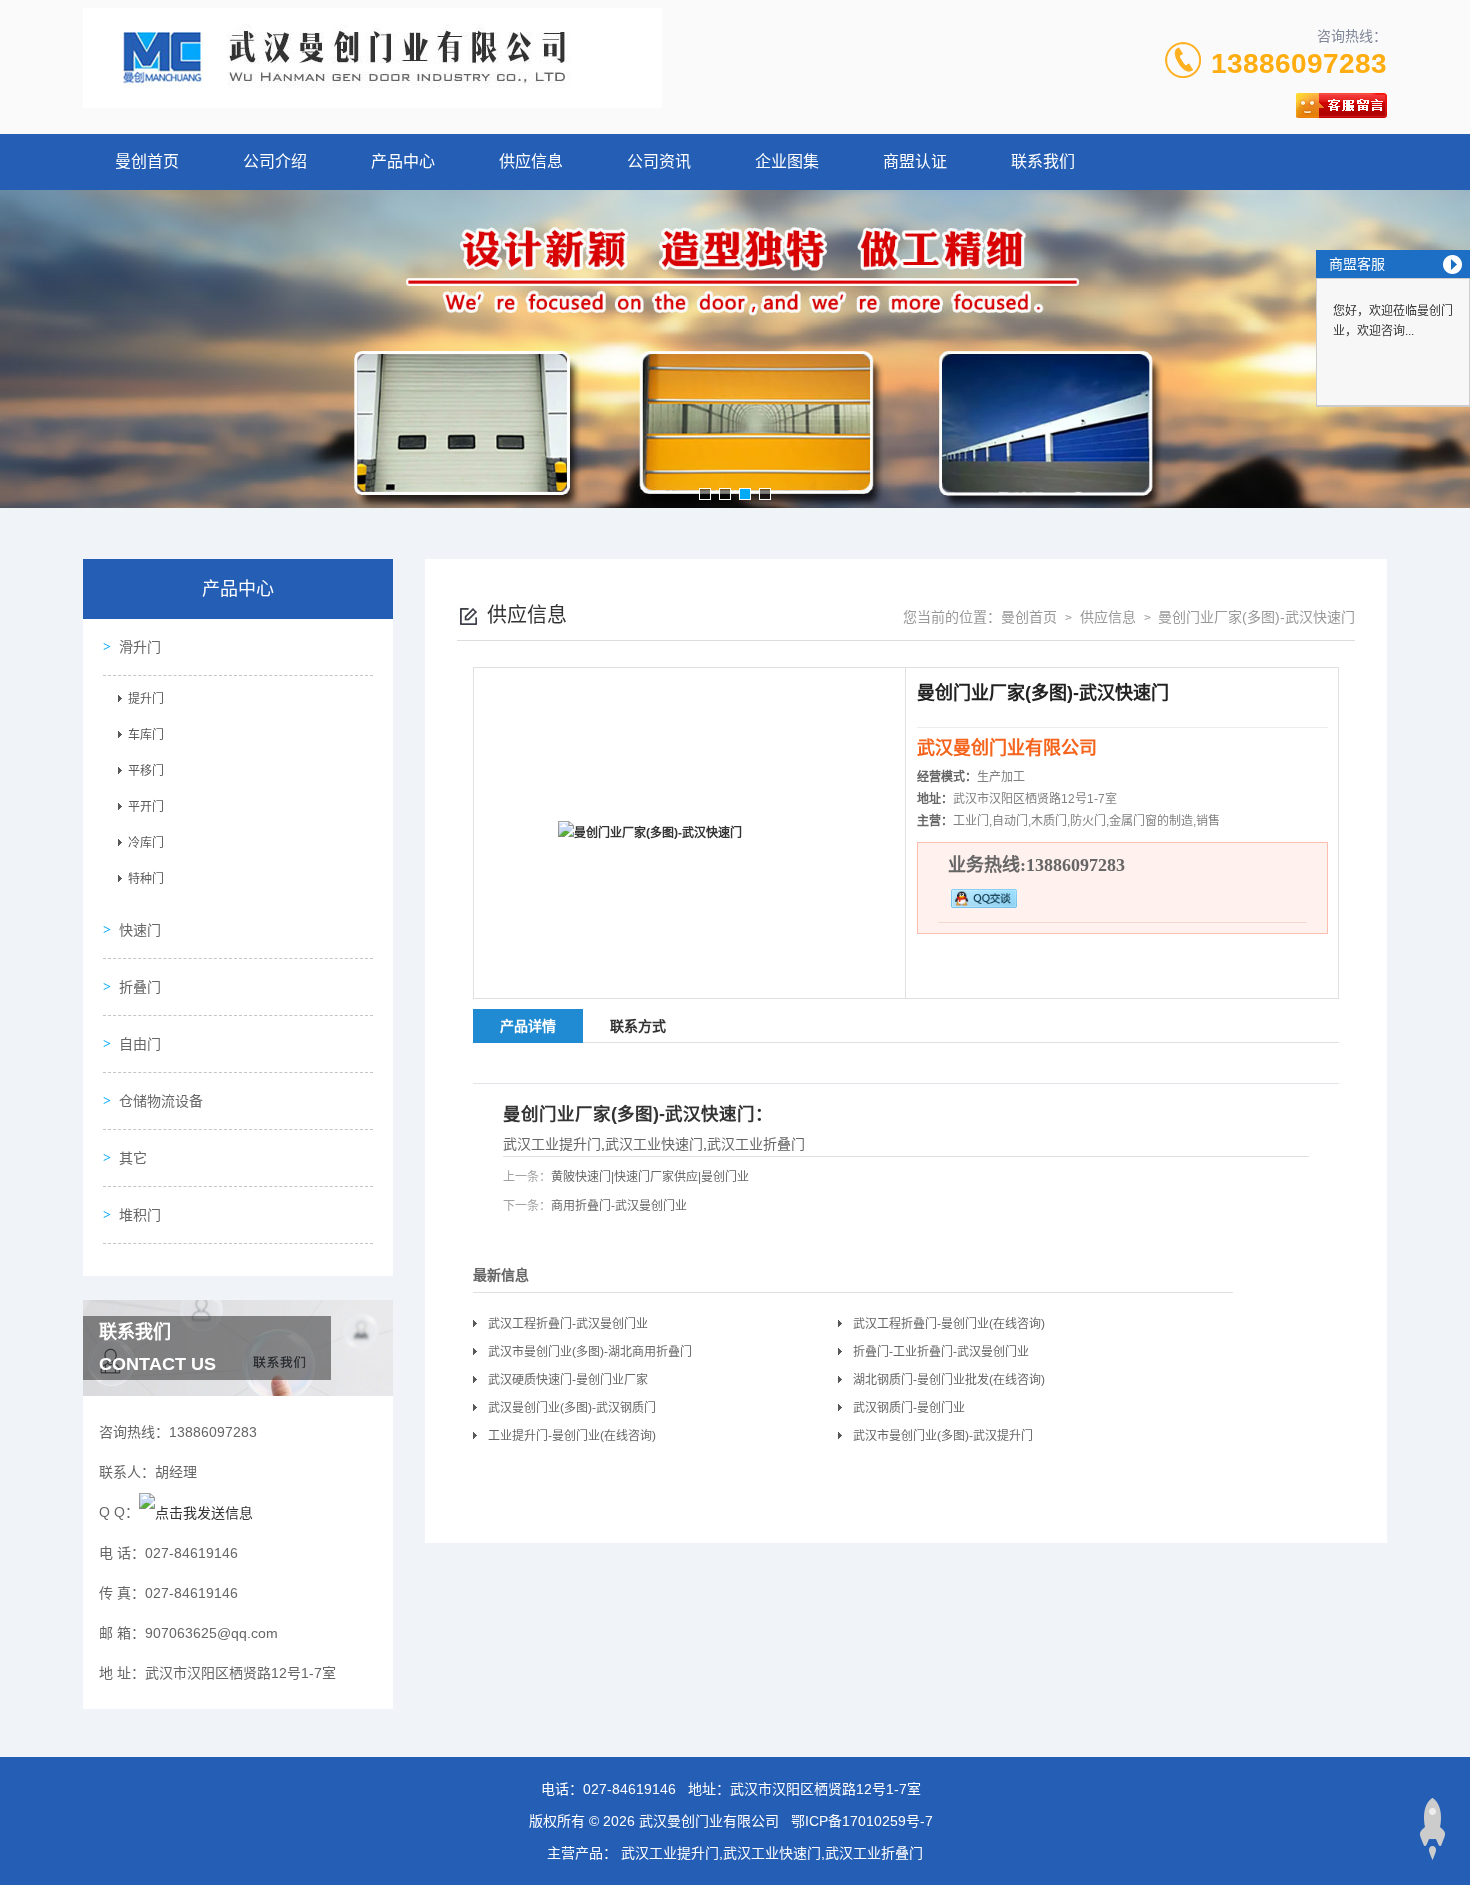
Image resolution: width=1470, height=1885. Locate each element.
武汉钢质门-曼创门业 (909, 1408)
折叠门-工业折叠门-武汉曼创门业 (941, 1352)
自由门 (140, 1044)
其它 (133, 1158)
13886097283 (1299, 63)
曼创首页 (147, 161)
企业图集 (787, 161)
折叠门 (140, 987)
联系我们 (1043, 161)
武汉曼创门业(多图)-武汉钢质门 (572, 1408)
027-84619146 (629, 1789)
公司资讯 (659, 161)
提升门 (146, 699)
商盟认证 (915, 161)
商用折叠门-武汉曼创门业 (619, 1206)
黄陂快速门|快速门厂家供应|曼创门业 (650, 1177)
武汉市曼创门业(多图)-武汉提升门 (943, 1436)
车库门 (146, 735)
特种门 (146, 879)
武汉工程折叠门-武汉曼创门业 (568, 1324)
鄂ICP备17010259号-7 (862, 1821)
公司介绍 (275, 161)
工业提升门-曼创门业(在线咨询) (572, 1436)
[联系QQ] (196, 1512)
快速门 (140, 930)
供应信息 (531, 161)
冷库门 (146, 843)
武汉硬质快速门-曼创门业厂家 (568, 1380)
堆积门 (140, 1215)
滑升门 (140, 647)
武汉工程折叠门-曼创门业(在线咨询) (949, 1324)
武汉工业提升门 (552, 1144)
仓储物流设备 (161, 1101)
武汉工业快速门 (654, 1144)
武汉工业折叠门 (756, 1144)
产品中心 (403, 161)
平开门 (146, 807)
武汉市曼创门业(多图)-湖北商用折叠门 (590, 1352)
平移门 (146, 771)
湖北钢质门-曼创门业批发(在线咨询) (949, 1380)
